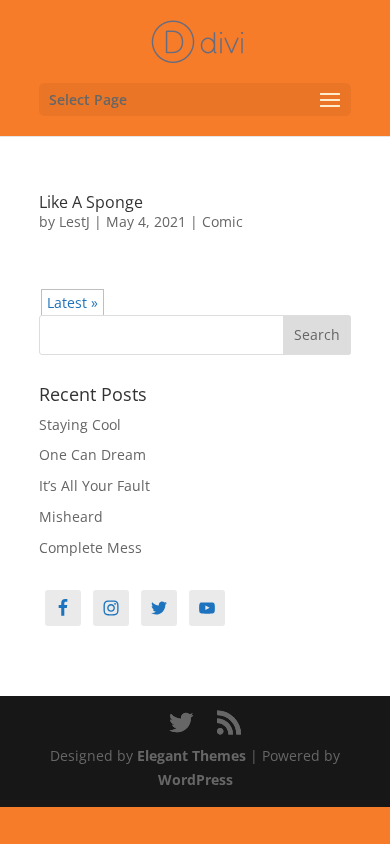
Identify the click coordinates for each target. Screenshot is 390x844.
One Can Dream (92, 454)
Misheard (71, 516)
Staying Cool (80, 424)
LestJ (74, 221)
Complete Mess (90, 547)
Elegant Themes (191, 755)
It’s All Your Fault (94, 485)
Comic (222, 221)
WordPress (195, 779)
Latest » (72, 302)
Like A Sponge (91, 202)
